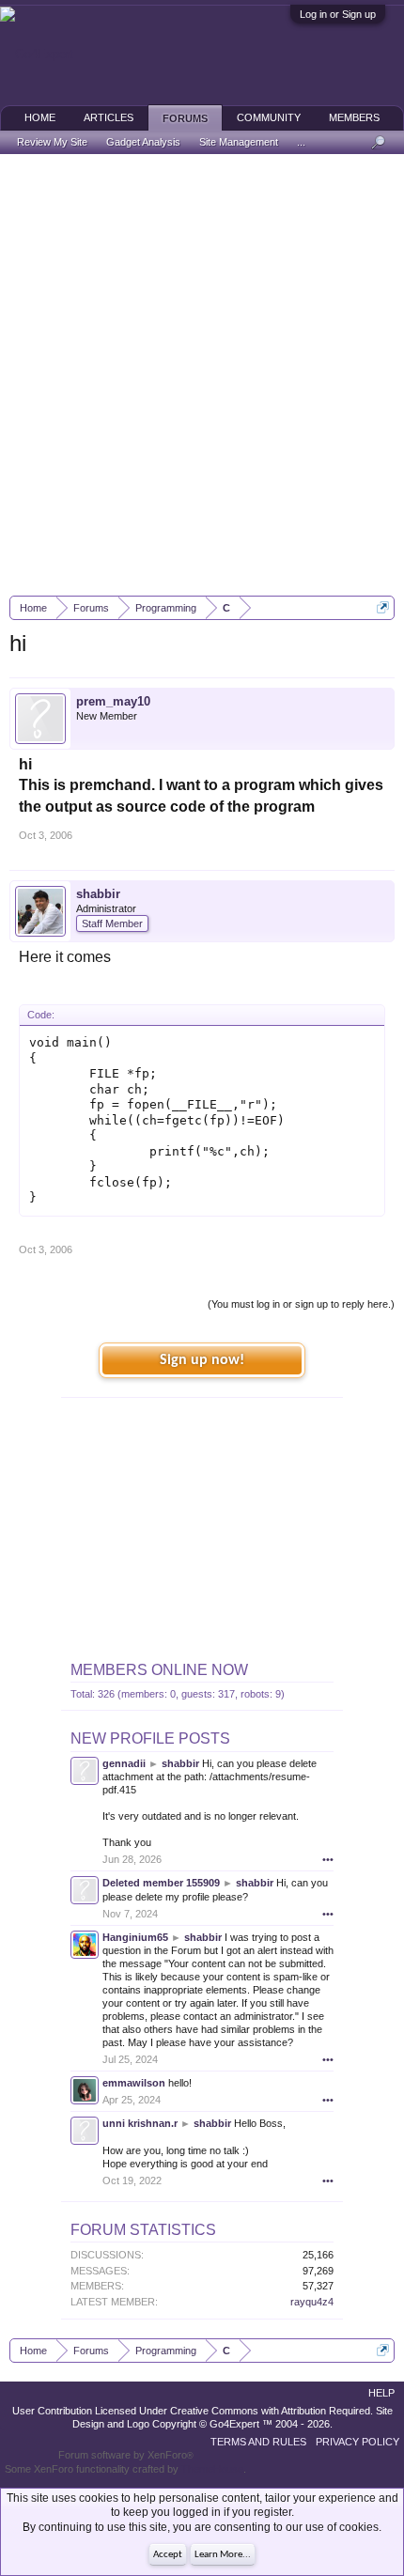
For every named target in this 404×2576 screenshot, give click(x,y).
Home (40, 117)
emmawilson (134, 2083)
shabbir (98, 894)
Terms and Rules (258, 2442)
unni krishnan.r (140, 2123)
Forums (185, 118)
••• (328, 1859)
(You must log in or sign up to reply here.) (301, 1304)
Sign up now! (202, 1360)
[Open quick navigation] (383, 607)
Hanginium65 (135, 1937)
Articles (109, 117)
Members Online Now (159, 1670)
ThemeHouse (212, 2469)
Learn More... (223, 2555)
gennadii (124, 1763)
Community (269, 117)
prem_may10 (113, 701)
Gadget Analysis (143, 142)
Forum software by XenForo (126, 2455)
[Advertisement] (202, 375)
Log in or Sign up (338, 14)
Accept (168, 2555)
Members (354, 117)
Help (381, 2393)
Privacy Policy (357, 2442)
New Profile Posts (150, 1738)
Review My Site (52, 142)
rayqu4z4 (312, 2302)
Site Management (239, 142)
